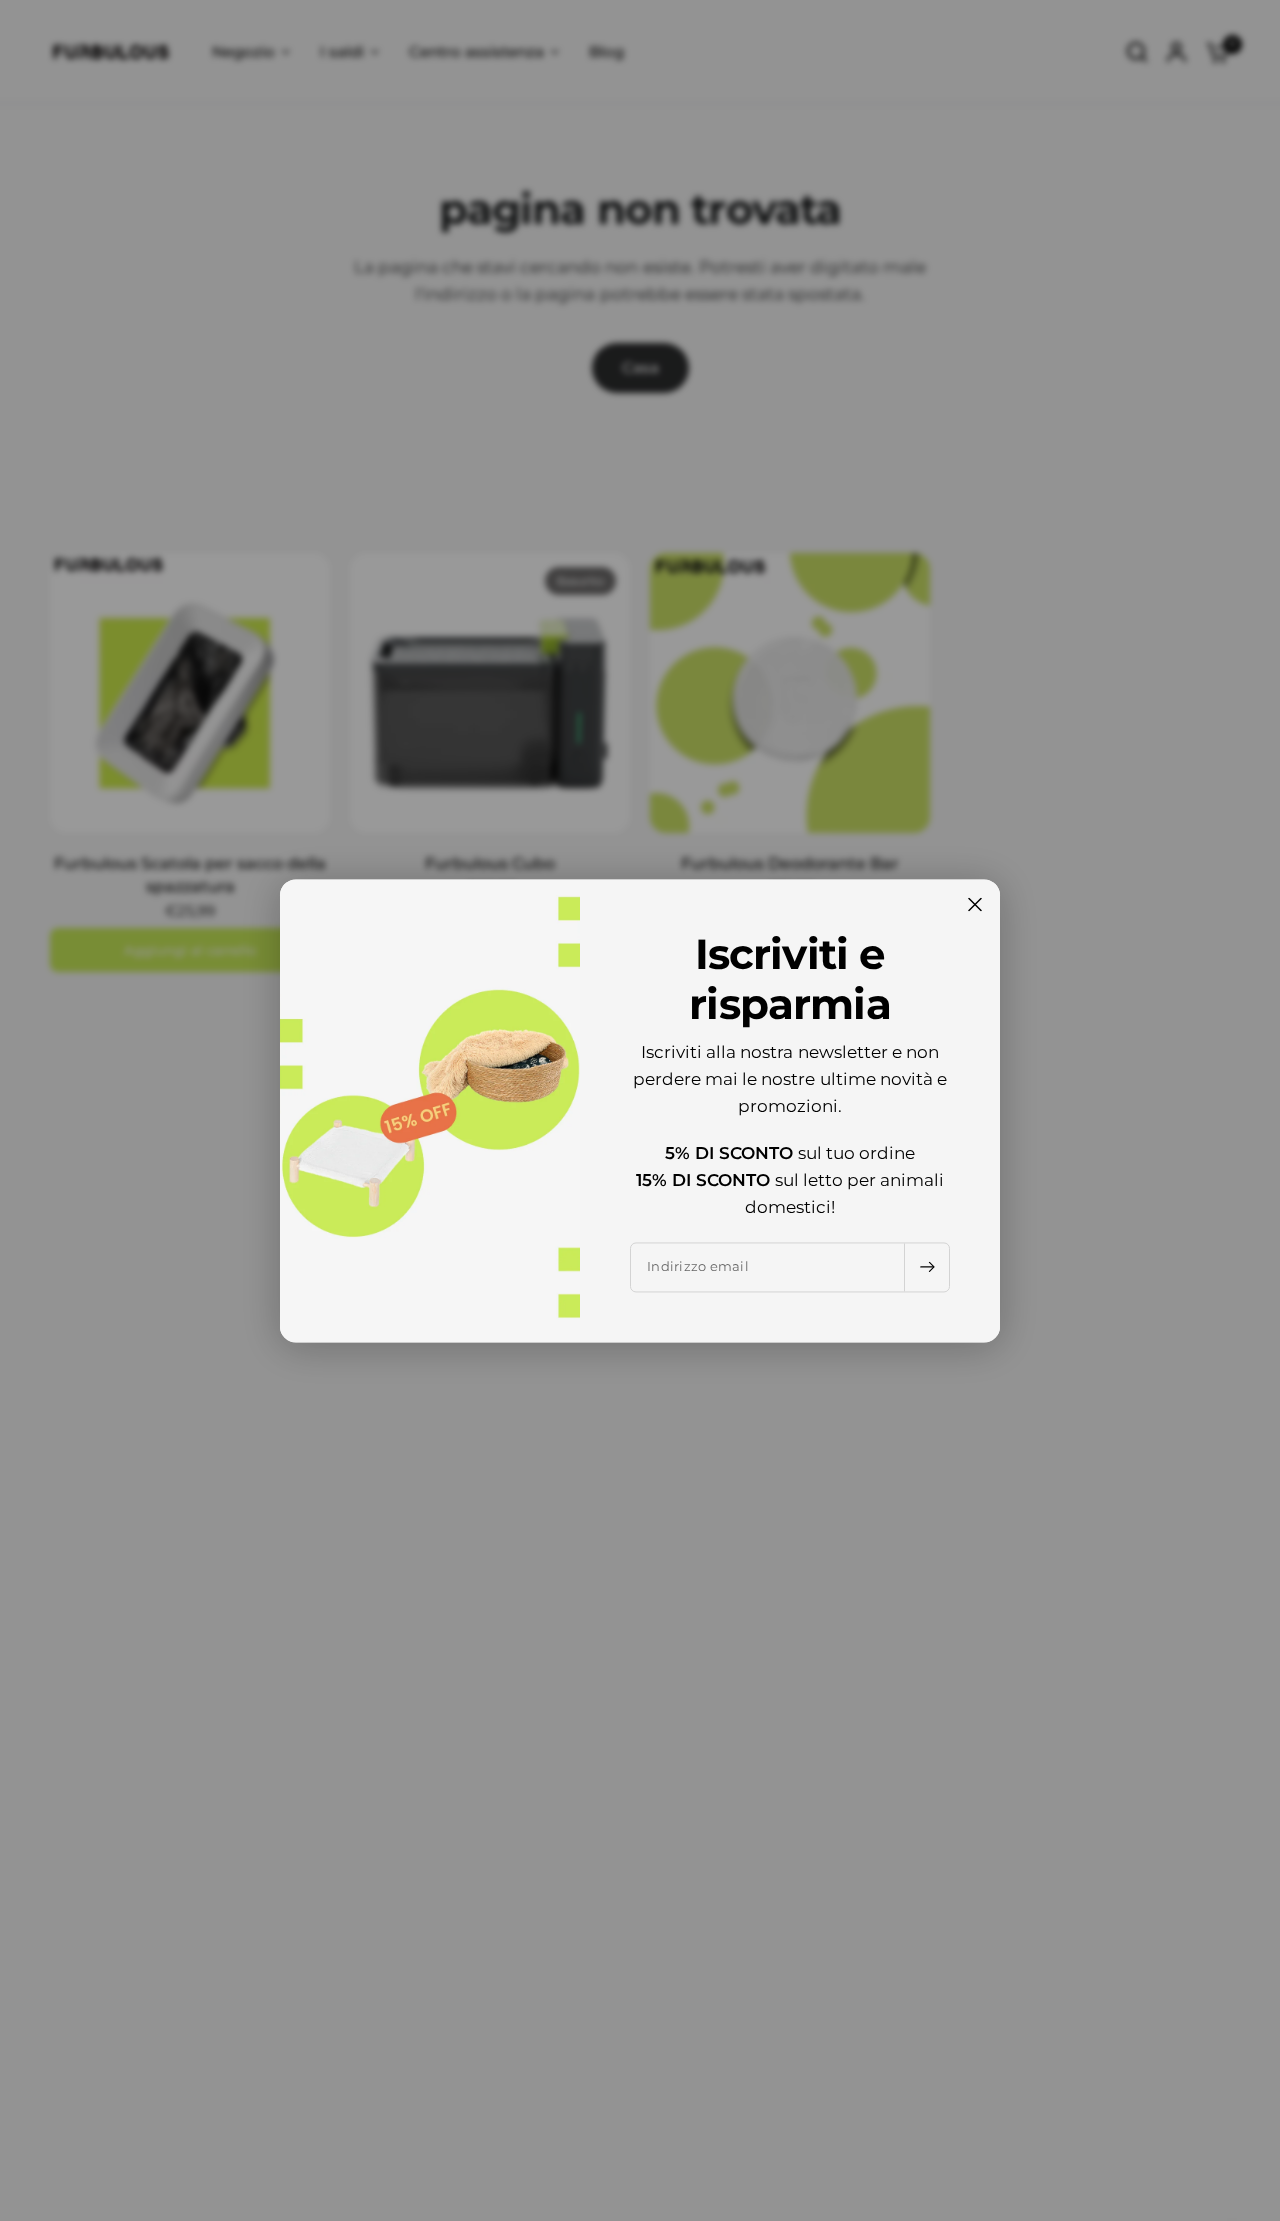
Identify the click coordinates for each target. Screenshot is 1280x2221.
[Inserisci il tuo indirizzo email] (927, 1267)
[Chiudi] (975, 904)
